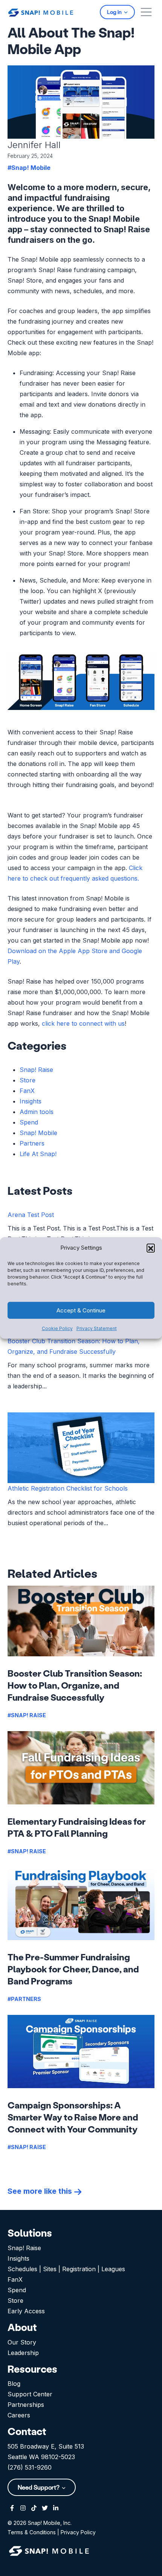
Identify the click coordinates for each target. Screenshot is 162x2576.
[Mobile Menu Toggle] (146, 12)
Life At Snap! (38, 1154)
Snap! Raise (36, 1070)
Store (28, 1080)
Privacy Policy (78, 2532)
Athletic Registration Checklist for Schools (68, 1488)
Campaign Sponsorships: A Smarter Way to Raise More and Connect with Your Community (73, 2117)
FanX (27, 1091)
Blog (14, 2384)
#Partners (24, 1999)
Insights (31, 1101)
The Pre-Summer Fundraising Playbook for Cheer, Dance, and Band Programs (73, 1969)
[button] (151, 1248)
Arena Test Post (31, 1215)
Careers (19, 2415)
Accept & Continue (81, 1310)
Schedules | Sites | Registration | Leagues (66, 2269)
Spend (29, 1122)
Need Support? (39, 2487)
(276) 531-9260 (30, 2467)
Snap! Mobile (38, 1133)
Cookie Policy (57, 1328)
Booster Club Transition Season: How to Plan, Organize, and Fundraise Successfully (75, 1685)
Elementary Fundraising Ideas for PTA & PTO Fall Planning (77, 1827)
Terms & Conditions (32, 2532)
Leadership (23, 2353)
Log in (115, 12)
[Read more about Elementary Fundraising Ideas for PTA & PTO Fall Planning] (81, 1768)
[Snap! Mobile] (41, 12)
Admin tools (37, 1112)
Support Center (30, 2394)
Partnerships (26, 2405)
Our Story (22, 2342)
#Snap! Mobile (29, 168)
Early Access (26, 2311)
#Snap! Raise (27, 1715)
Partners (32, 1143)
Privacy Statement (97, 1328)
